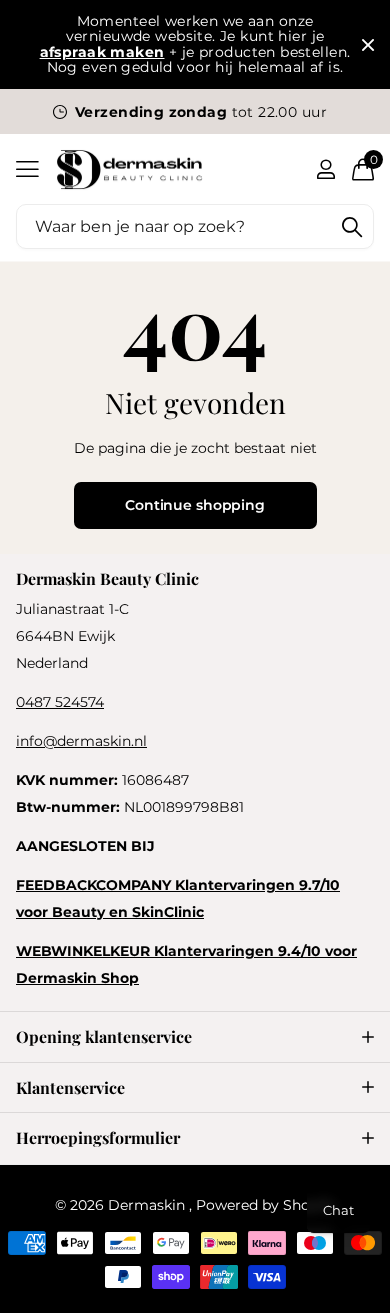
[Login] (325, 169)
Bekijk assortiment (27, 169)
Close (368, 45)
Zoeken (352, 226)
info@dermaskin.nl (81, 741)
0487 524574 (60, 702)
